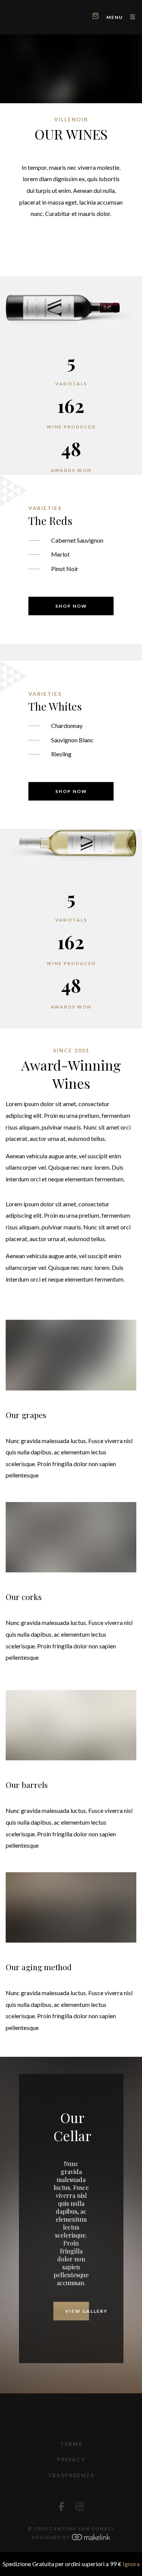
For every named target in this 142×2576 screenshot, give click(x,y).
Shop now (71, 606)
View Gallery (77, 2311)
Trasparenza (71, 2475)
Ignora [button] (131, 2564)
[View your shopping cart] (95, 17)
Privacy (71, 2459)
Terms (71, 2444)
